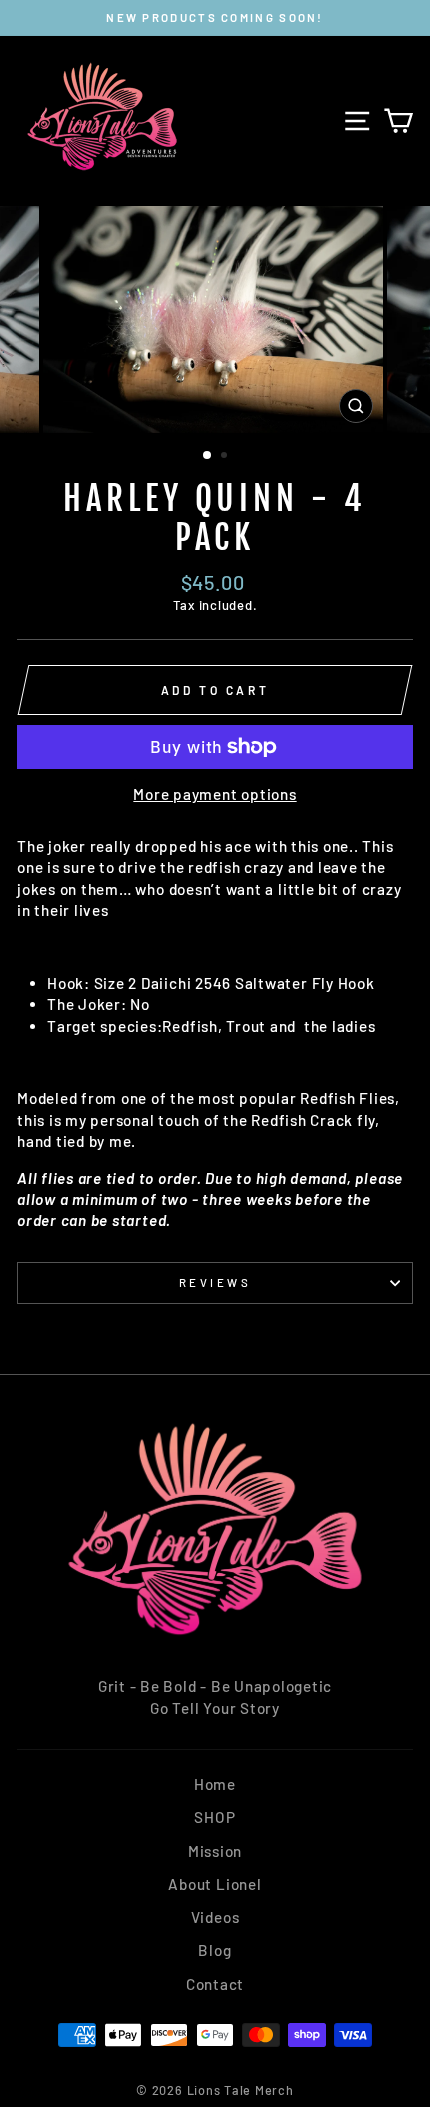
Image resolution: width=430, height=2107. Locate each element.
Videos (215, 1917)
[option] (215, 18)
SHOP (214, 1817)
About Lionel (214, 1884)
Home (215, 1784)
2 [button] (226, 457)
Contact (215, 1984)
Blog (214, 1950)
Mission (215, 1851)
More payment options (214, 794)
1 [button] (208, 456)
